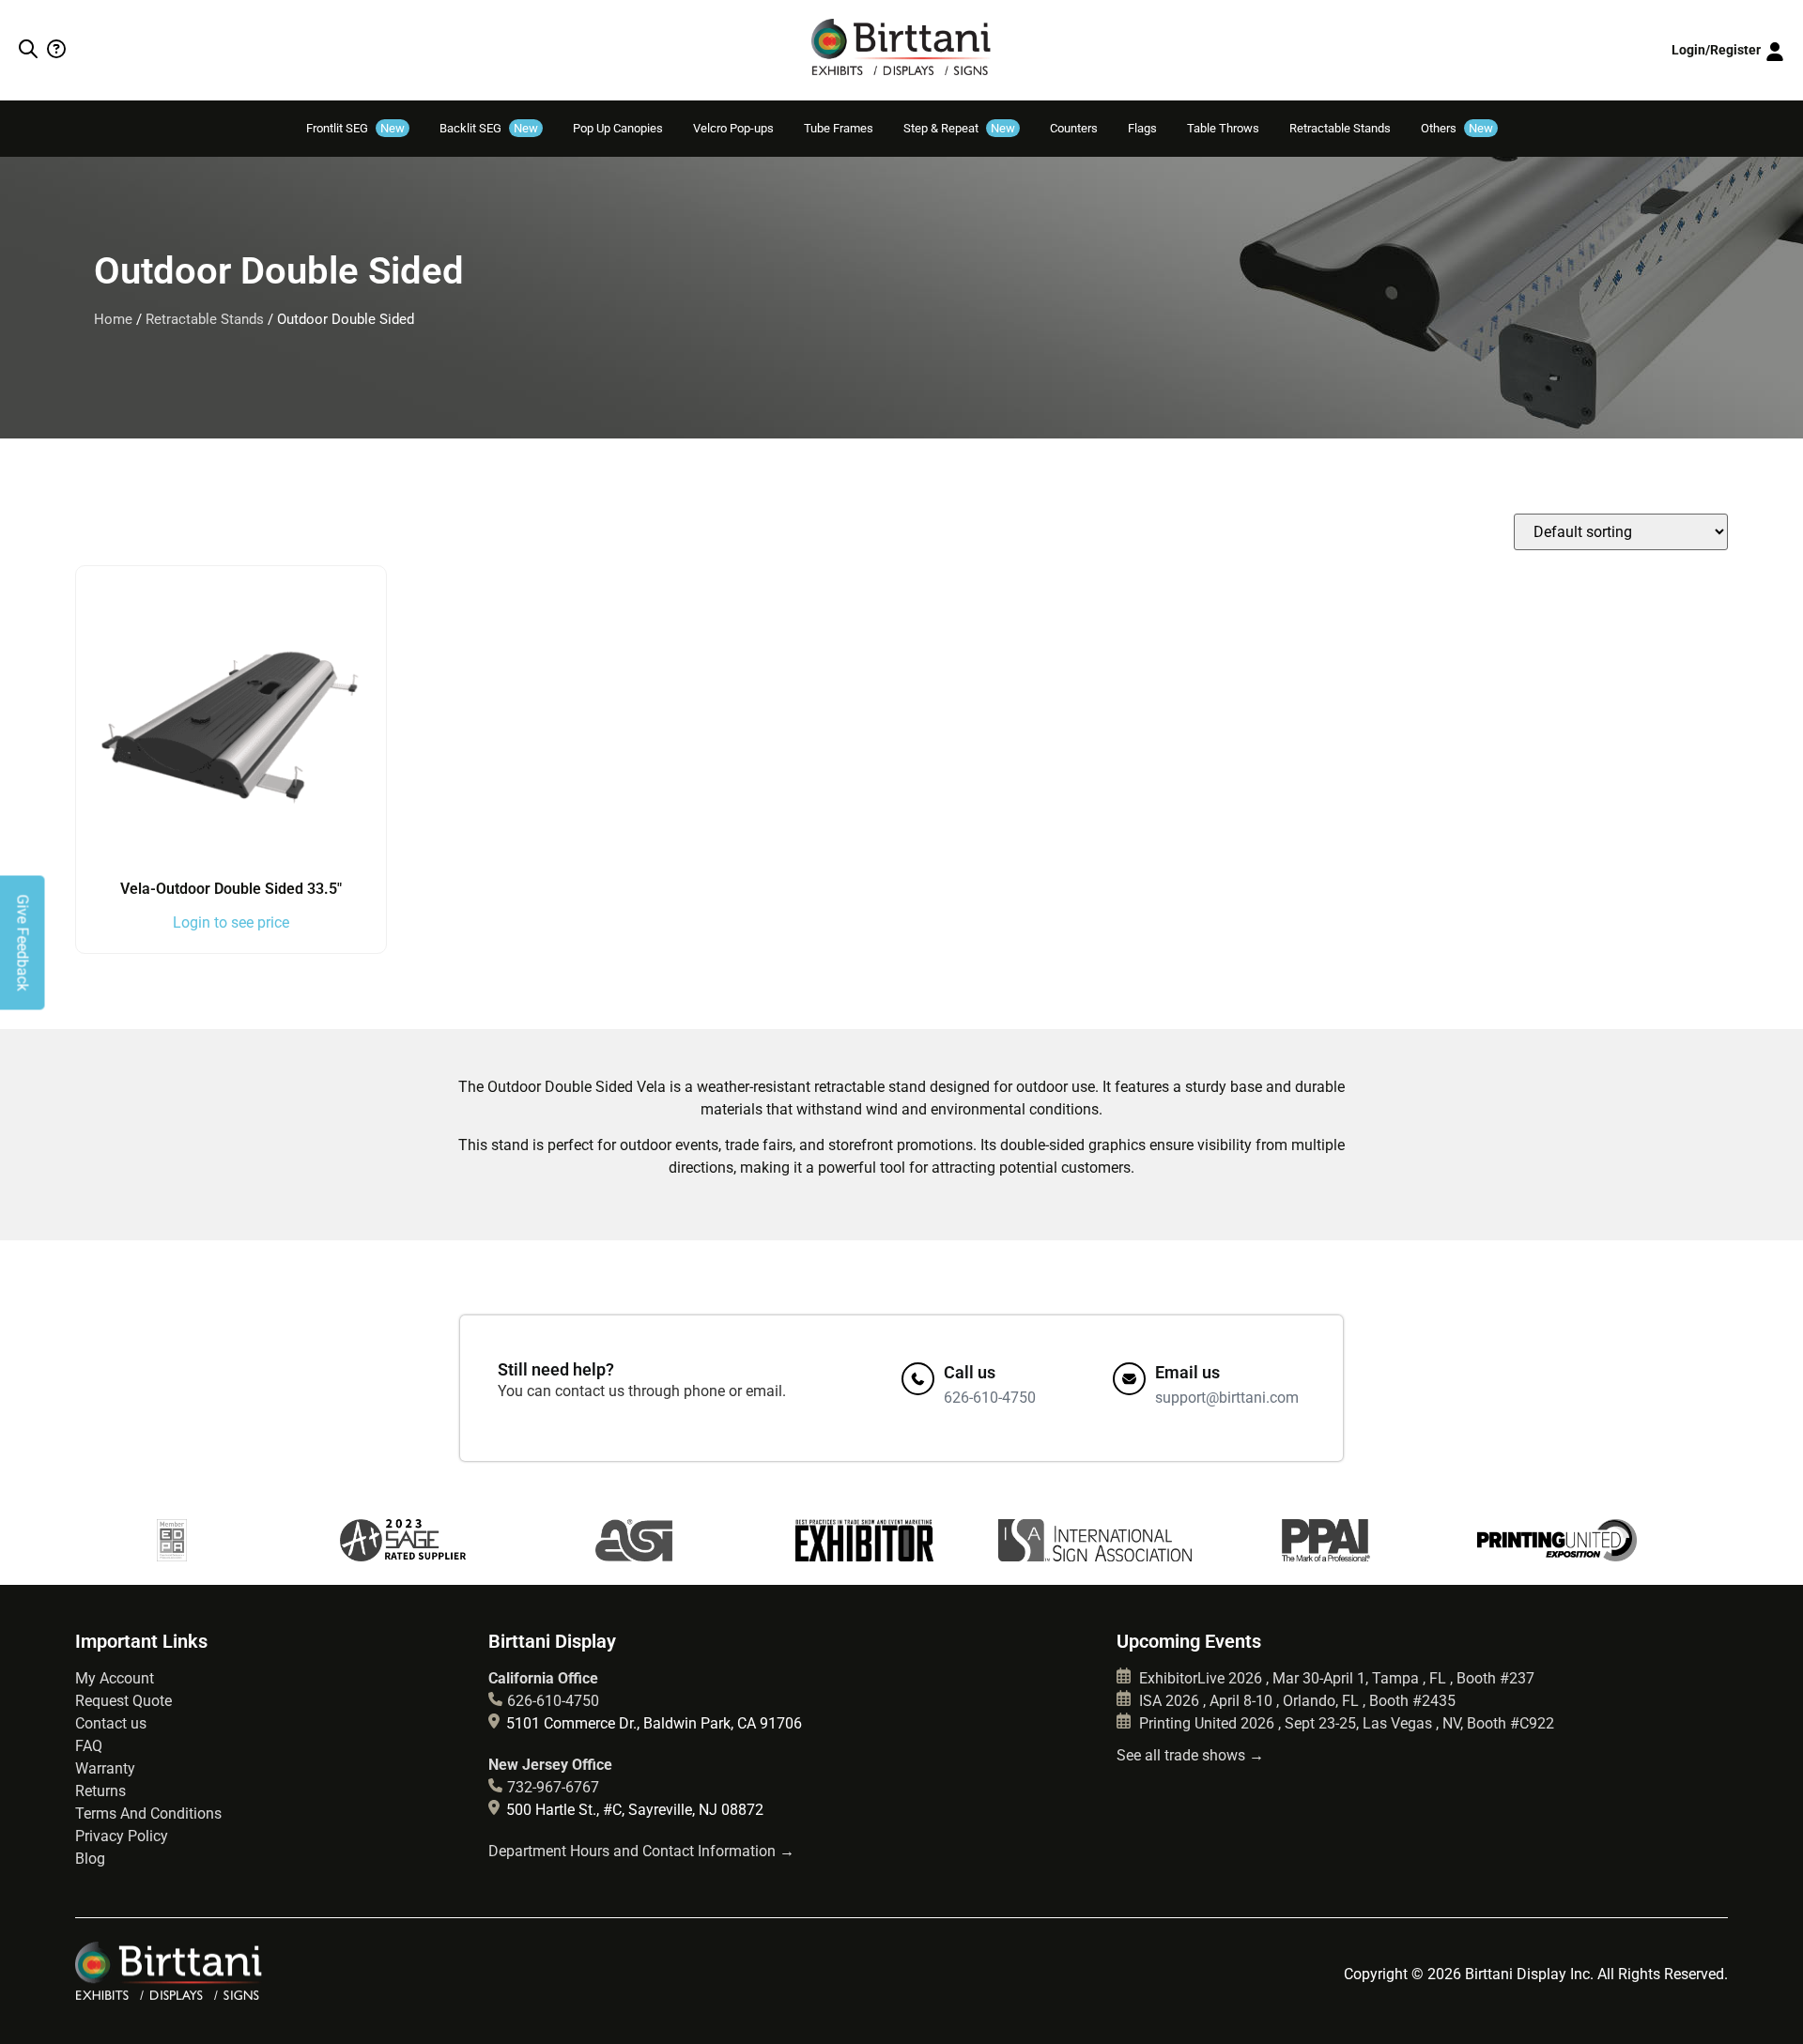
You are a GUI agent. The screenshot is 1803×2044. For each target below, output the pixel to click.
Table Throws (1223, 128)
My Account (115, 1678)
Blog (90, 1859)
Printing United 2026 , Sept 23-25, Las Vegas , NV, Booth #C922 (1345, 1723)
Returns (100, 1791)
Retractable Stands (1340, 128)
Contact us (111, 1723)
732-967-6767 (553, 1787)
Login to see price (231, 922)
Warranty (105, 1768)
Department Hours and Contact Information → (641, 1851)
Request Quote (123, 1701)
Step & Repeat (959, 128)
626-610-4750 (553, 1701)
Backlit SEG (489, 128)
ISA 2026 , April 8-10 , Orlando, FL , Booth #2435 (1295, 1701)
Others (1457, 128)
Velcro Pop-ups (733, 128)
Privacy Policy (122, 1836)
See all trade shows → (1190, 1755)
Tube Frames (839, 128)
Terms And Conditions (148, 1813)
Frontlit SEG (355, 128)
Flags (1142, 128)
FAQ (89, 1746)
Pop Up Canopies (618, 128)
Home (113, 319)
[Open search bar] (28, 51)
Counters (1074, 128)
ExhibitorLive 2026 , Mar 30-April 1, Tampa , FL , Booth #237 (1335, 1678)
